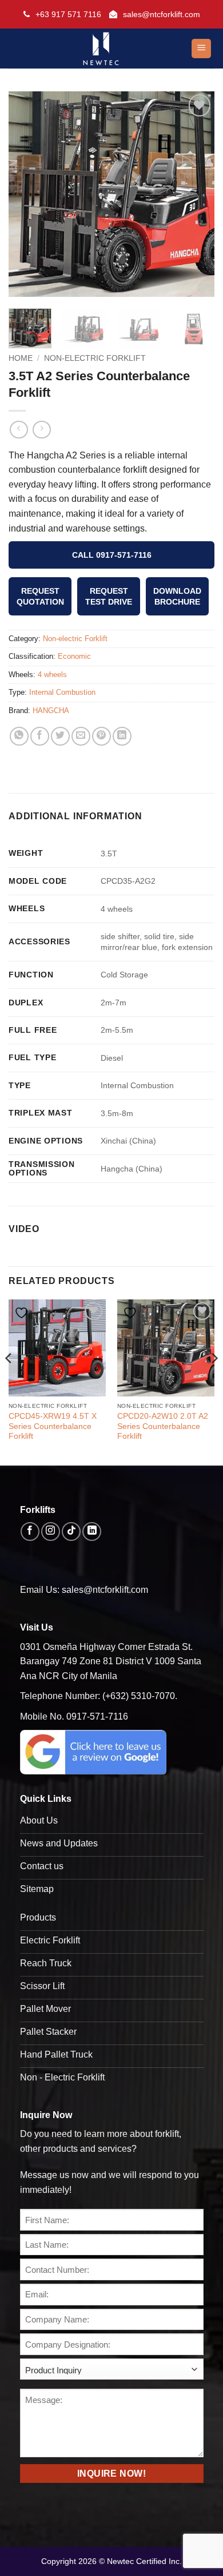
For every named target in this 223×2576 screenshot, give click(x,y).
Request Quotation (40, 596)
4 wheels (52, 675)
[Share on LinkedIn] (122, 736)
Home (21, 358)
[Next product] (19, 430)
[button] (201, 49)
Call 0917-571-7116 (112, 555)
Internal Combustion (62, 692)
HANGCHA (51, 711)
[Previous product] (41, 430)
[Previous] (27, 194)
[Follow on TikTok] (71, 1531)
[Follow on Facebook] (30, 1531)
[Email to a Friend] (81, 736)
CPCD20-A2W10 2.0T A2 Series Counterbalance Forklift (163, 1426)
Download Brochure (177, 596)
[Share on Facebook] (40, 736)
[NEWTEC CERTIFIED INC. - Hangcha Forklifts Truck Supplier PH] (101, 49)
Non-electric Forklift (95, 358)
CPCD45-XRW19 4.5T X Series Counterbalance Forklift (53, 1426)
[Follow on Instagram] (51, 1531)
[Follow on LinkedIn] (92, 1531)
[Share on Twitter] (60, 736)
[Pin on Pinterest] (101, 736)
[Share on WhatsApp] (19, 736)
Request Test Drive (109, 596)
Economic (74, 656)
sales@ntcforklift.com (162, 14)
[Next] (196, 194)
